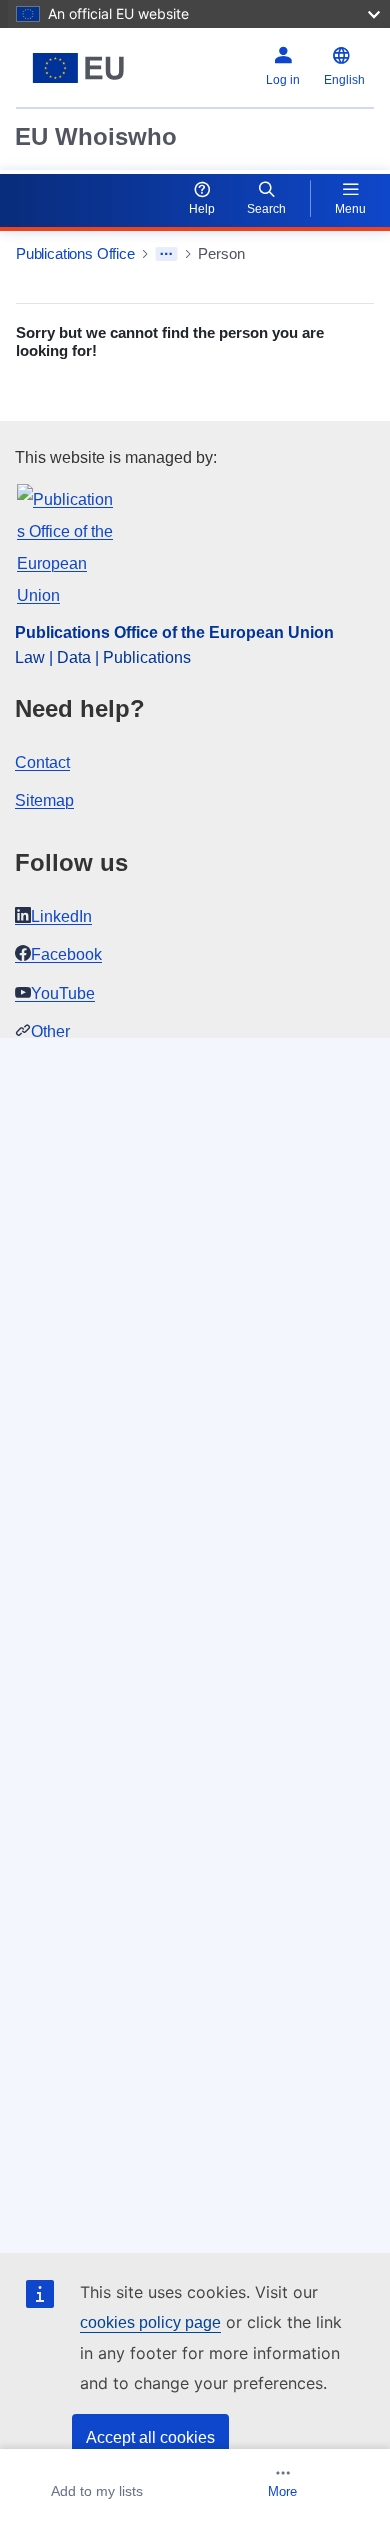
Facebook (66, 954)
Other (50, 1031)
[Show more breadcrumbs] (166, 254)
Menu (350, 209)
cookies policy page (150, 2322)
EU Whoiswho (96, 136)
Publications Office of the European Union (174, 632)
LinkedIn (61, 916)
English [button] (344, 80)
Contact (42, 762)
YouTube (63, 993)
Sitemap (44, 800)
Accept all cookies (150, 2437)
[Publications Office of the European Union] (78, 68)
